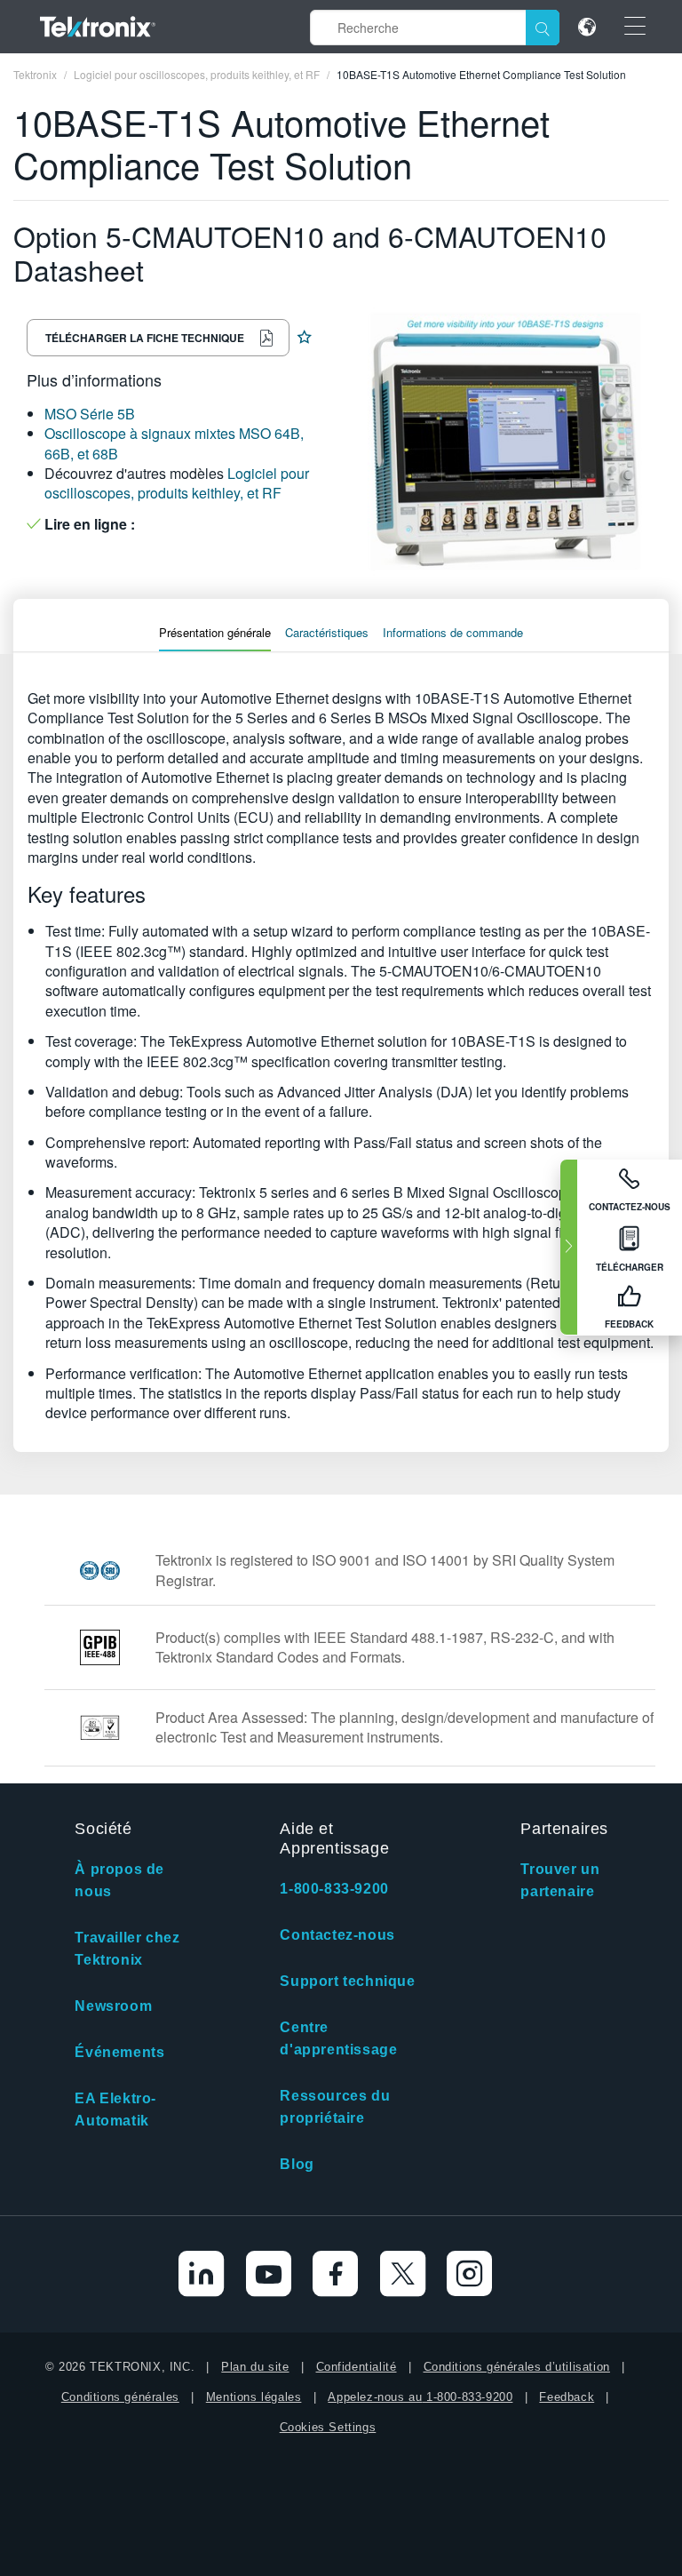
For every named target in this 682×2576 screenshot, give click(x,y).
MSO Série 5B (90, 414)
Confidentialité (357, 2367)
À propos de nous (119, 1880)
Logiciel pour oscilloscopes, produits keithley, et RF (177, 483)
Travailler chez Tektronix (127, 1949)
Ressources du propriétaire (335, 2107)
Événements (119, 2052)
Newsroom (113, 2006)
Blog (297, 2164)
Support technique (347, 1981)
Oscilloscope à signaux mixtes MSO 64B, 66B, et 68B (174, 443)
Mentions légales (254, 2397)
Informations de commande (453, 632)
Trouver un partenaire (560, 1880)
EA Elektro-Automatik (115, 2109)
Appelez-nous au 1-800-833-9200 (420, 2397)
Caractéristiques (327, 632)
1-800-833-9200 (334, 1889)
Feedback (567, 2397)
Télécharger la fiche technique (145, 338)
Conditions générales (120, 2397)
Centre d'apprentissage (338, 2038)
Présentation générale (215, 632)
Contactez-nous (337, 1935)
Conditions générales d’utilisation (517, 2367)
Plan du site (255, 2367)
